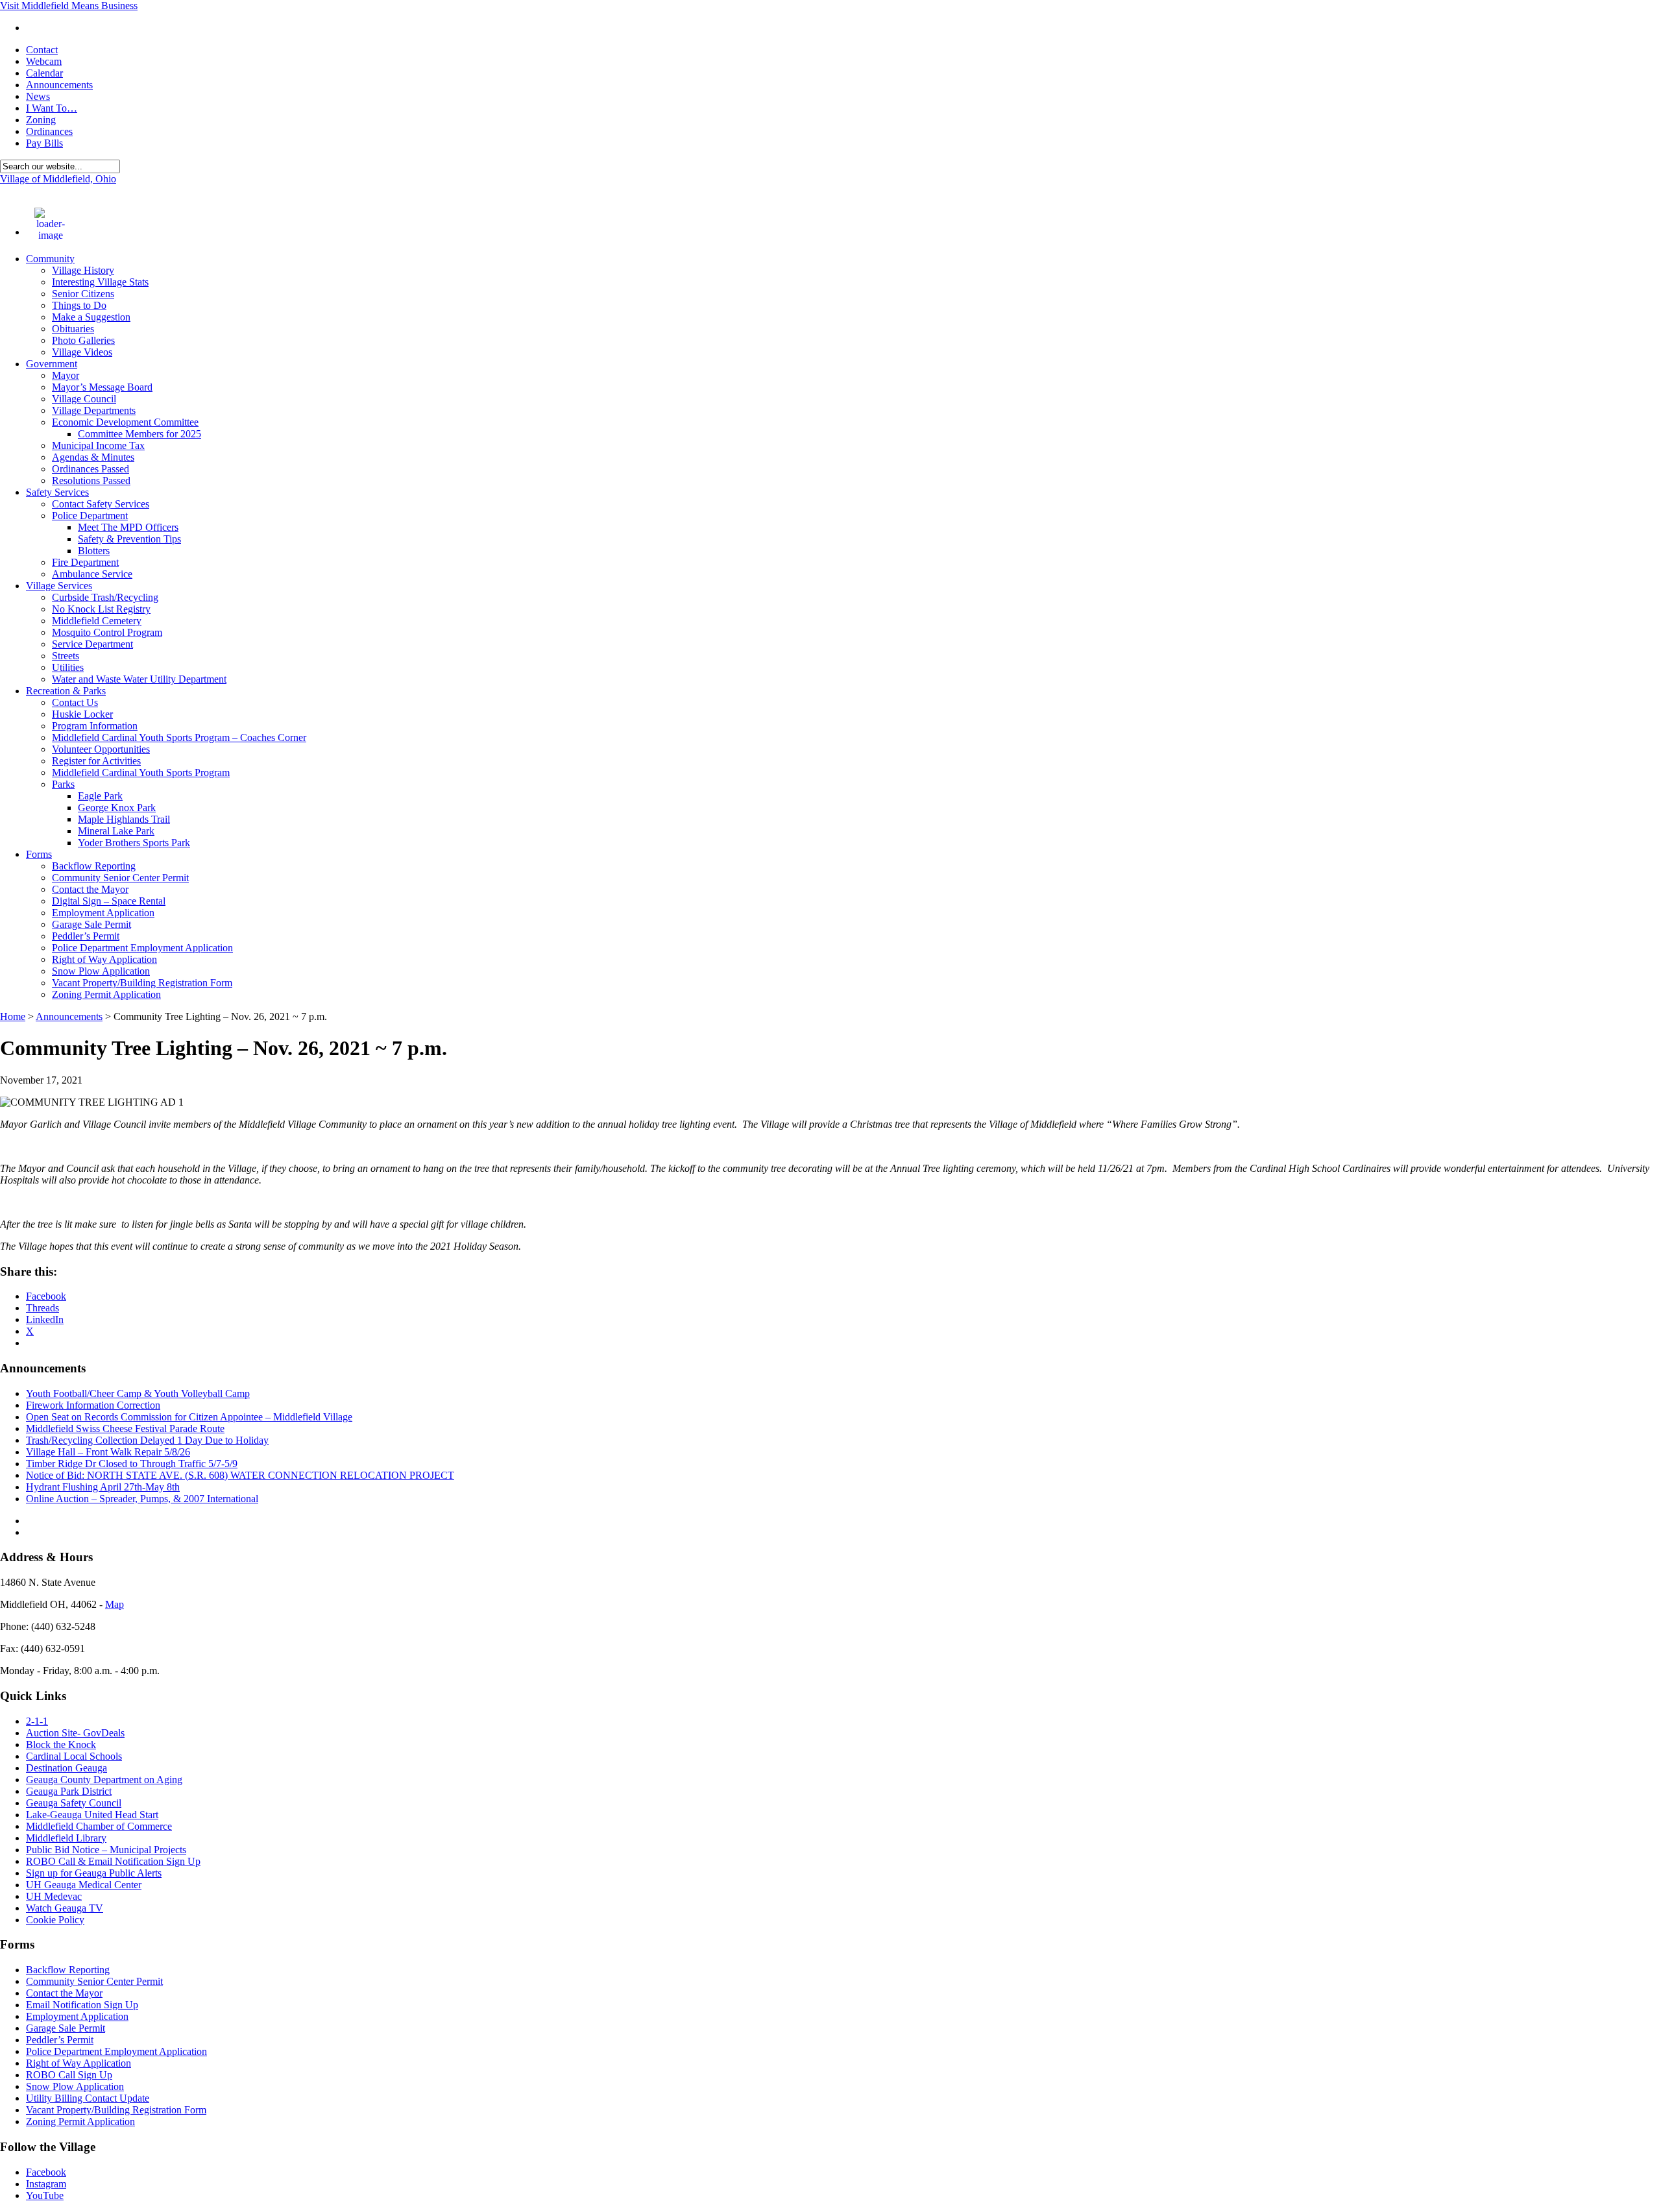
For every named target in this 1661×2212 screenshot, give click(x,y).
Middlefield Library (66, 1838)
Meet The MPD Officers (128, 527)
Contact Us (75, 702)
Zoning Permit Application (106, 994)
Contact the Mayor (90, 889)
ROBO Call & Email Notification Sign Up (113, 1861)
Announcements (59, 85)
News (38, 96)
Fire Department (85, 562)
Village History (83, 270)
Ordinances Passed (91, 469)
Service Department (92, 644)
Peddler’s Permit (86, 936)
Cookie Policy (55, 1920)
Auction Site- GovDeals (75, 1733)
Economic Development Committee (125, 422)
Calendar (44, 73)
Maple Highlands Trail (124, 819)
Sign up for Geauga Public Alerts (94, 1873)
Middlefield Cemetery (97, 621)
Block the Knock (61, 1744)
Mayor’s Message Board (102, 387)
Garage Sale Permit (91, 924)
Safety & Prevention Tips (129, 539)
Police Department (90, 516)
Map (115, 1604)
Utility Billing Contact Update (88, 2098)
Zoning (41, 120)
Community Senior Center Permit (120, 878)
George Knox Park (117, 808)
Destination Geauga (67, 1768)
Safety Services (57, 492)
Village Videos (82, 352)
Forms (39, 854)
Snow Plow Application (101, 971)
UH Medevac (54, 1896)
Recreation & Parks (66, 691)
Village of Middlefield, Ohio (58, 179)
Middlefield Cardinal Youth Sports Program (141, 772)
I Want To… (52, 108)
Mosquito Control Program (107, 632)
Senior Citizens (83, 294)
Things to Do (79, 305)
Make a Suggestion (91, 317)
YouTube (45, 2195)
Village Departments (94, 410)
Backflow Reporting (94, 866)
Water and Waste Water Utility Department (139, 679)
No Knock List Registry (101, 609)
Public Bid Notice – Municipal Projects (106, 1850)
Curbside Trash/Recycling (105, 597)
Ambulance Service (92, 574)
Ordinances (49, 131)
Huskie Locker (82, 714)
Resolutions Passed (91, 480)
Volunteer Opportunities (101, 749)
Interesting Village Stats (100, 282)
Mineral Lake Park (116, 831)
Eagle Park (100, 796)
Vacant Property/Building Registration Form (142, 983)
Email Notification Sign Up (82, 2005)
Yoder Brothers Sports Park (134, 843)
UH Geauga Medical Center (84, 1885)
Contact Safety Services (101, 504)
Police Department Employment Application (142, 948)
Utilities (68, 667)
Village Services (59, 586)
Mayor (66, 375)
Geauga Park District (69, 1791)
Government (52, 364)
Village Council (84, 399)
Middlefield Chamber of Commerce (99, 1826)
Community (50, 259)
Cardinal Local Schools (74, 1756)
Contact (42, 50)
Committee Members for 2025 (139, 434)
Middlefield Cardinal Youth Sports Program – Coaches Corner (179, 737)
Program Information (95, 726)
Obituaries (73, 329)
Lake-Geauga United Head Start (92, 1815)
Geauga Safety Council (74, 1803)
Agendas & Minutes (93, 457)
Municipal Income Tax (98, 445)
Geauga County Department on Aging (104, 1780)
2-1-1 (37, 1721)
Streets (66, 656)
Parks (63, 784)
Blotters (94, 551)
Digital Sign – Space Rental (109, 901)
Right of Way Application (104, 959)
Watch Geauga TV (65, 1908)
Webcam (44, 61)
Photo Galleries (83, 340)
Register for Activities (96, 761)
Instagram (46, 2184)
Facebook (46, 2172)
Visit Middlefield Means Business (69, 6)
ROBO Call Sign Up (69, 2075)
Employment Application (103, 913)
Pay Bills (44, 143)
